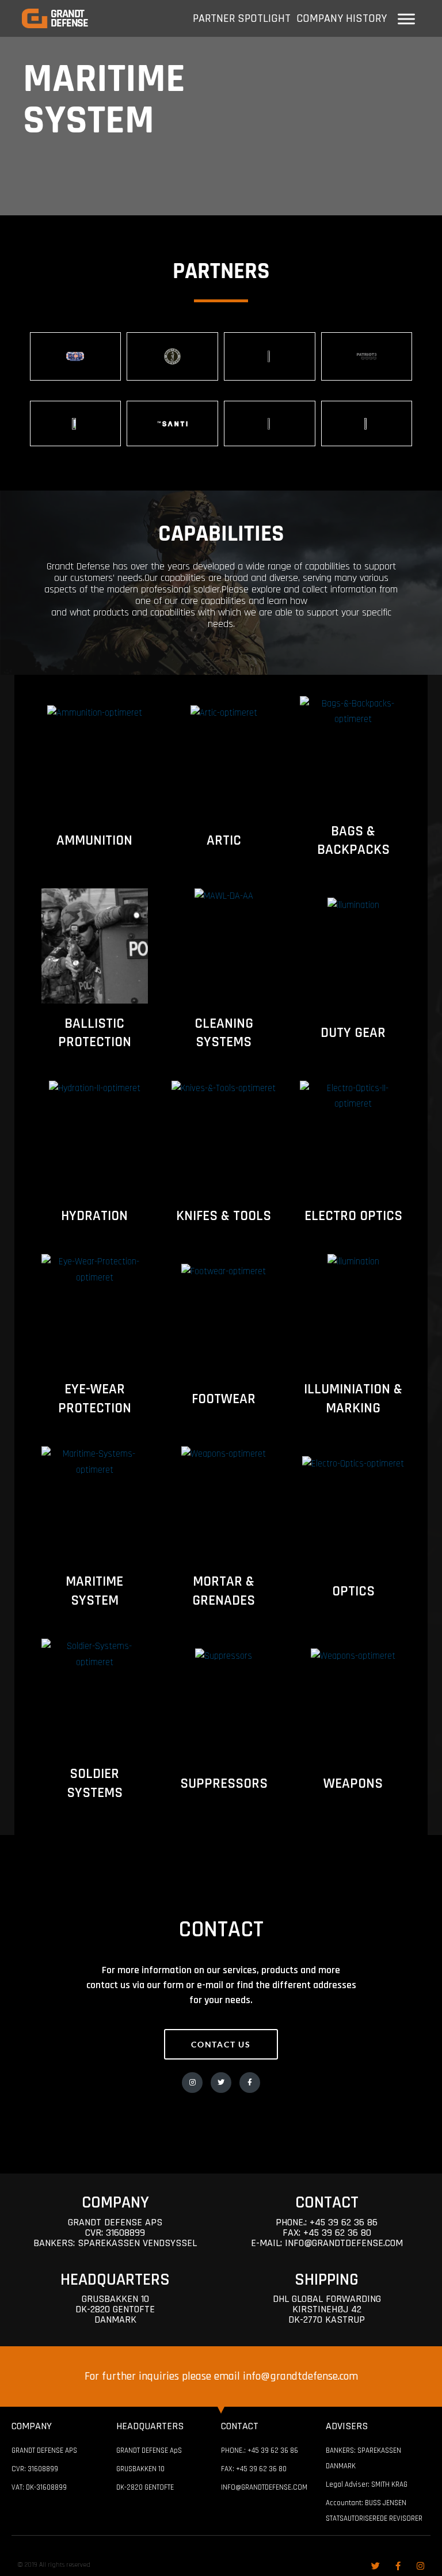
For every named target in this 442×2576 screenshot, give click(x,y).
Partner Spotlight (242, 18)
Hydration (94, 1216)
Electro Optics (353, 1216)
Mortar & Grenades (224, 1591)
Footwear (224, 1399)
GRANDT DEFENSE (69, 18)
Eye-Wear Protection (95, 1399)
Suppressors (224, 1784)
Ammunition (94, 841)
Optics (353, 1591)
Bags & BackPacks (353, 841)
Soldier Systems (95, 1783)
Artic (224, 841)
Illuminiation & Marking (353, 1399)
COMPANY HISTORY (342, 18)
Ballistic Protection (95, 1033)
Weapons (353, 1784)
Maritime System (94, 1591)
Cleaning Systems (224, 1033)
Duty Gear (353, 1033)
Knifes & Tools (224, 1216)
